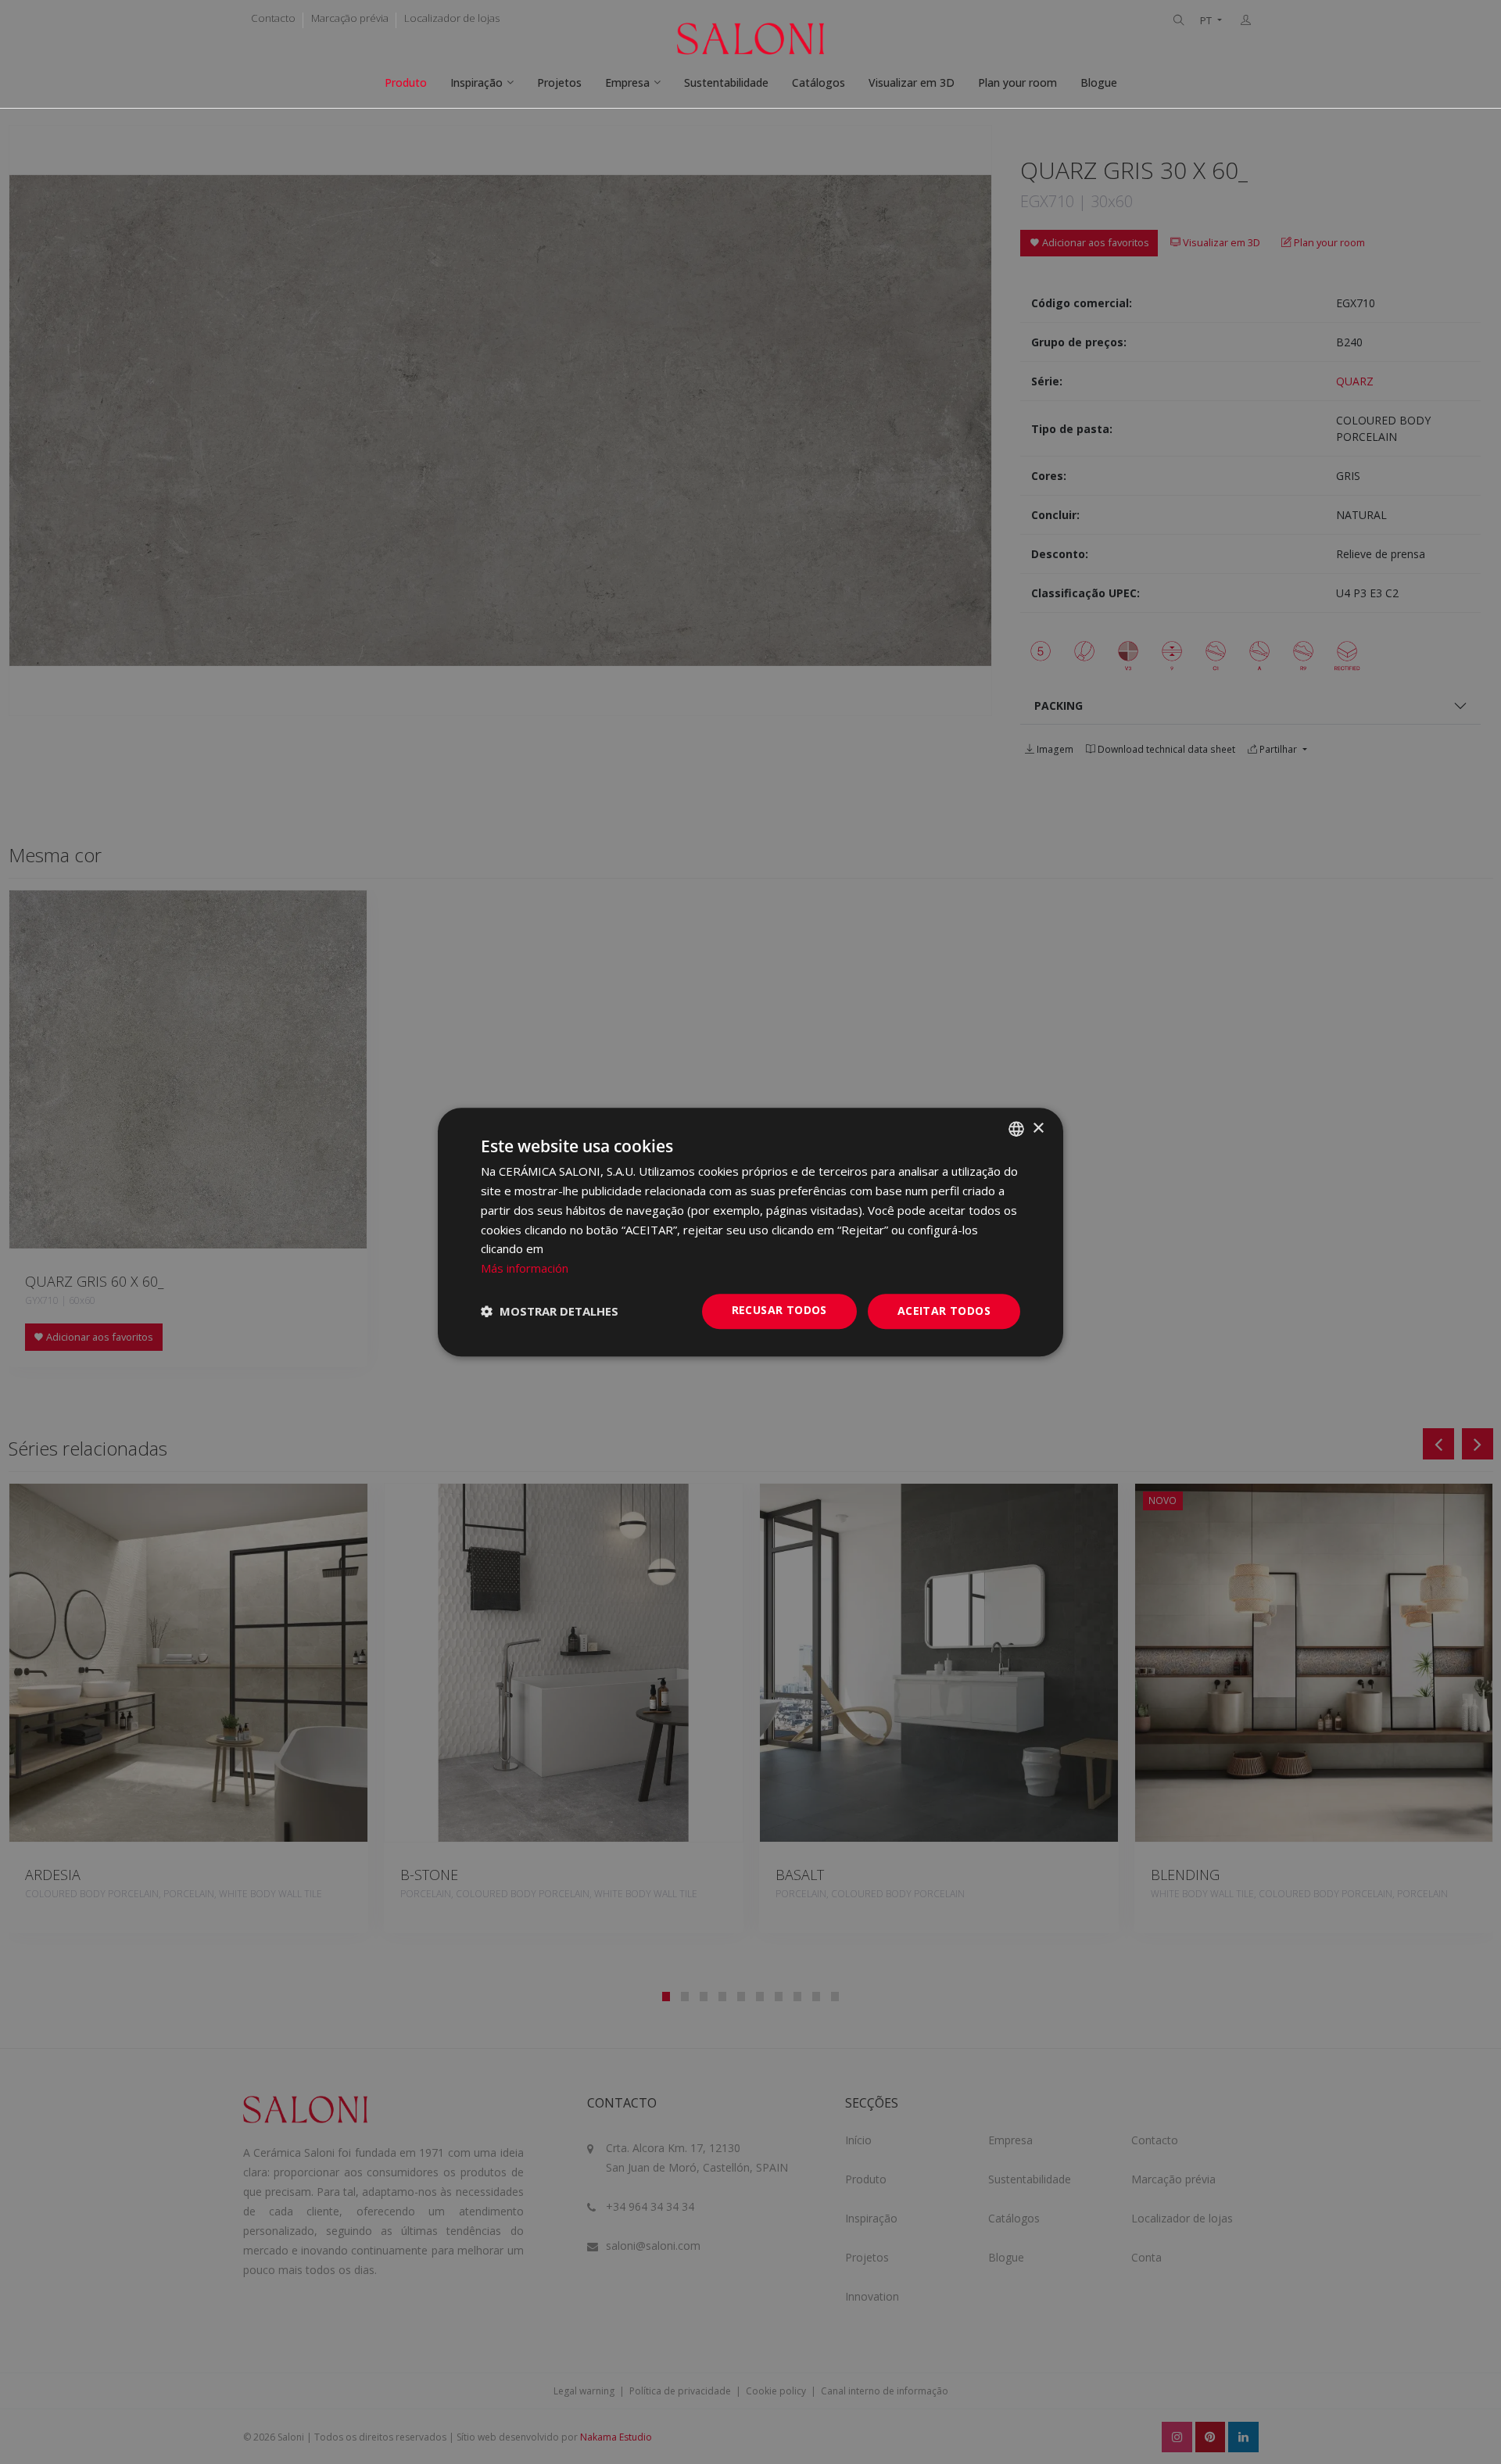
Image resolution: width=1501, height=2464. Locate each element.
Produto (406, 82)
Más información (525, 1268)
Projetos (559, 82)
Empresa (627, 82)
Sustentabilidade (726, 82)
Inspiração (476, 82)
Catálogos (819, 82)
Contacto (273, 18)
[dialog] (750, 1232)
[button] (550, 1311)
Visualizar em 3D (912, 82)
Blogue (1099, 82)
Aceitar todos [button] (944, 1311)
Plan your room (1017, 82)
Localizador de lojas (452, 18)
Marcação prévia (350, 18)
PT (1207, 21)
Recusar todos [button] (779, 1310)
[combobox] (1016, 1129)
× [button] (1038, 1128)
